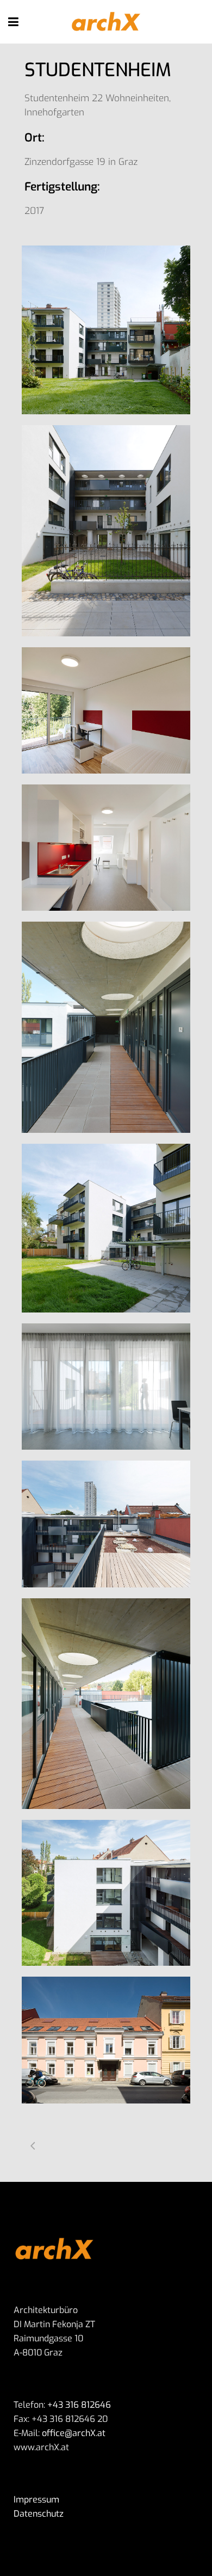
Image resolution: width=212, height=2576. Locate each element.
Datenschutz (39, 2514)
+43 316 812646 (79, 2405)
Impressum (36, 2500)
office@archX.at (73, 2433)
